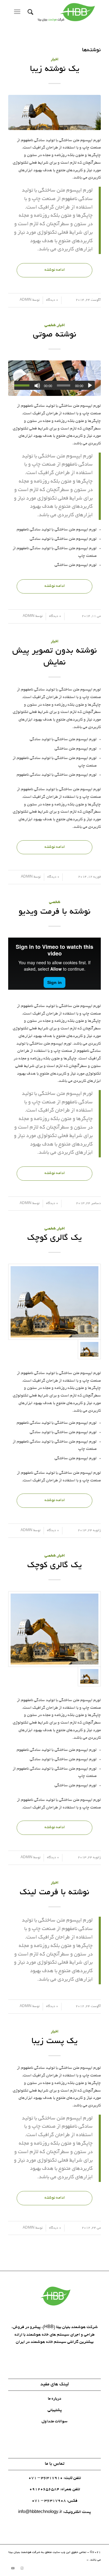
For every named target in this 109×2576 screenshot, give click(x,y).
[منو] (18, 12)
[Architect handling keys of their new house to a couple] (54, 378)
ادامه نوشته (55, 270)
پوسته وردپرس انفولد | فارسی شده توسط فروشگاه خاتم (49, 2560)
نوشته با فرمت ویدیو (54, 912)
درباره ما (54, 2399)
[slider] (23, 385)
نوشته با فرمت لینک (54, 1893)
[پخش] (90, 386)
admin (26, 300)
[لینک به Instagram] (22, 2568)
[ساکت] (37, 386)
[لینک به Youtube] (13, 2568)
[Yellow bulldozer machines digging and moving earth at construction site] (54, 112)
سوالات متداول (54, 2422)
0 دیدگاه (52, 300)
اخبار (55, 60)
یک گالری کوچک (54, 1238)
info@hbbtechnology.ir (40, 2512)
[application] (54, 385)
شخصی (50, 326)
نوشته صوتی (55, 335)
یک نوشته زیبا (55, 69)
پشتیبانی (55, 2410)
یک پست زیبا (54, 2042)
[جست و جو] (30, 12)
